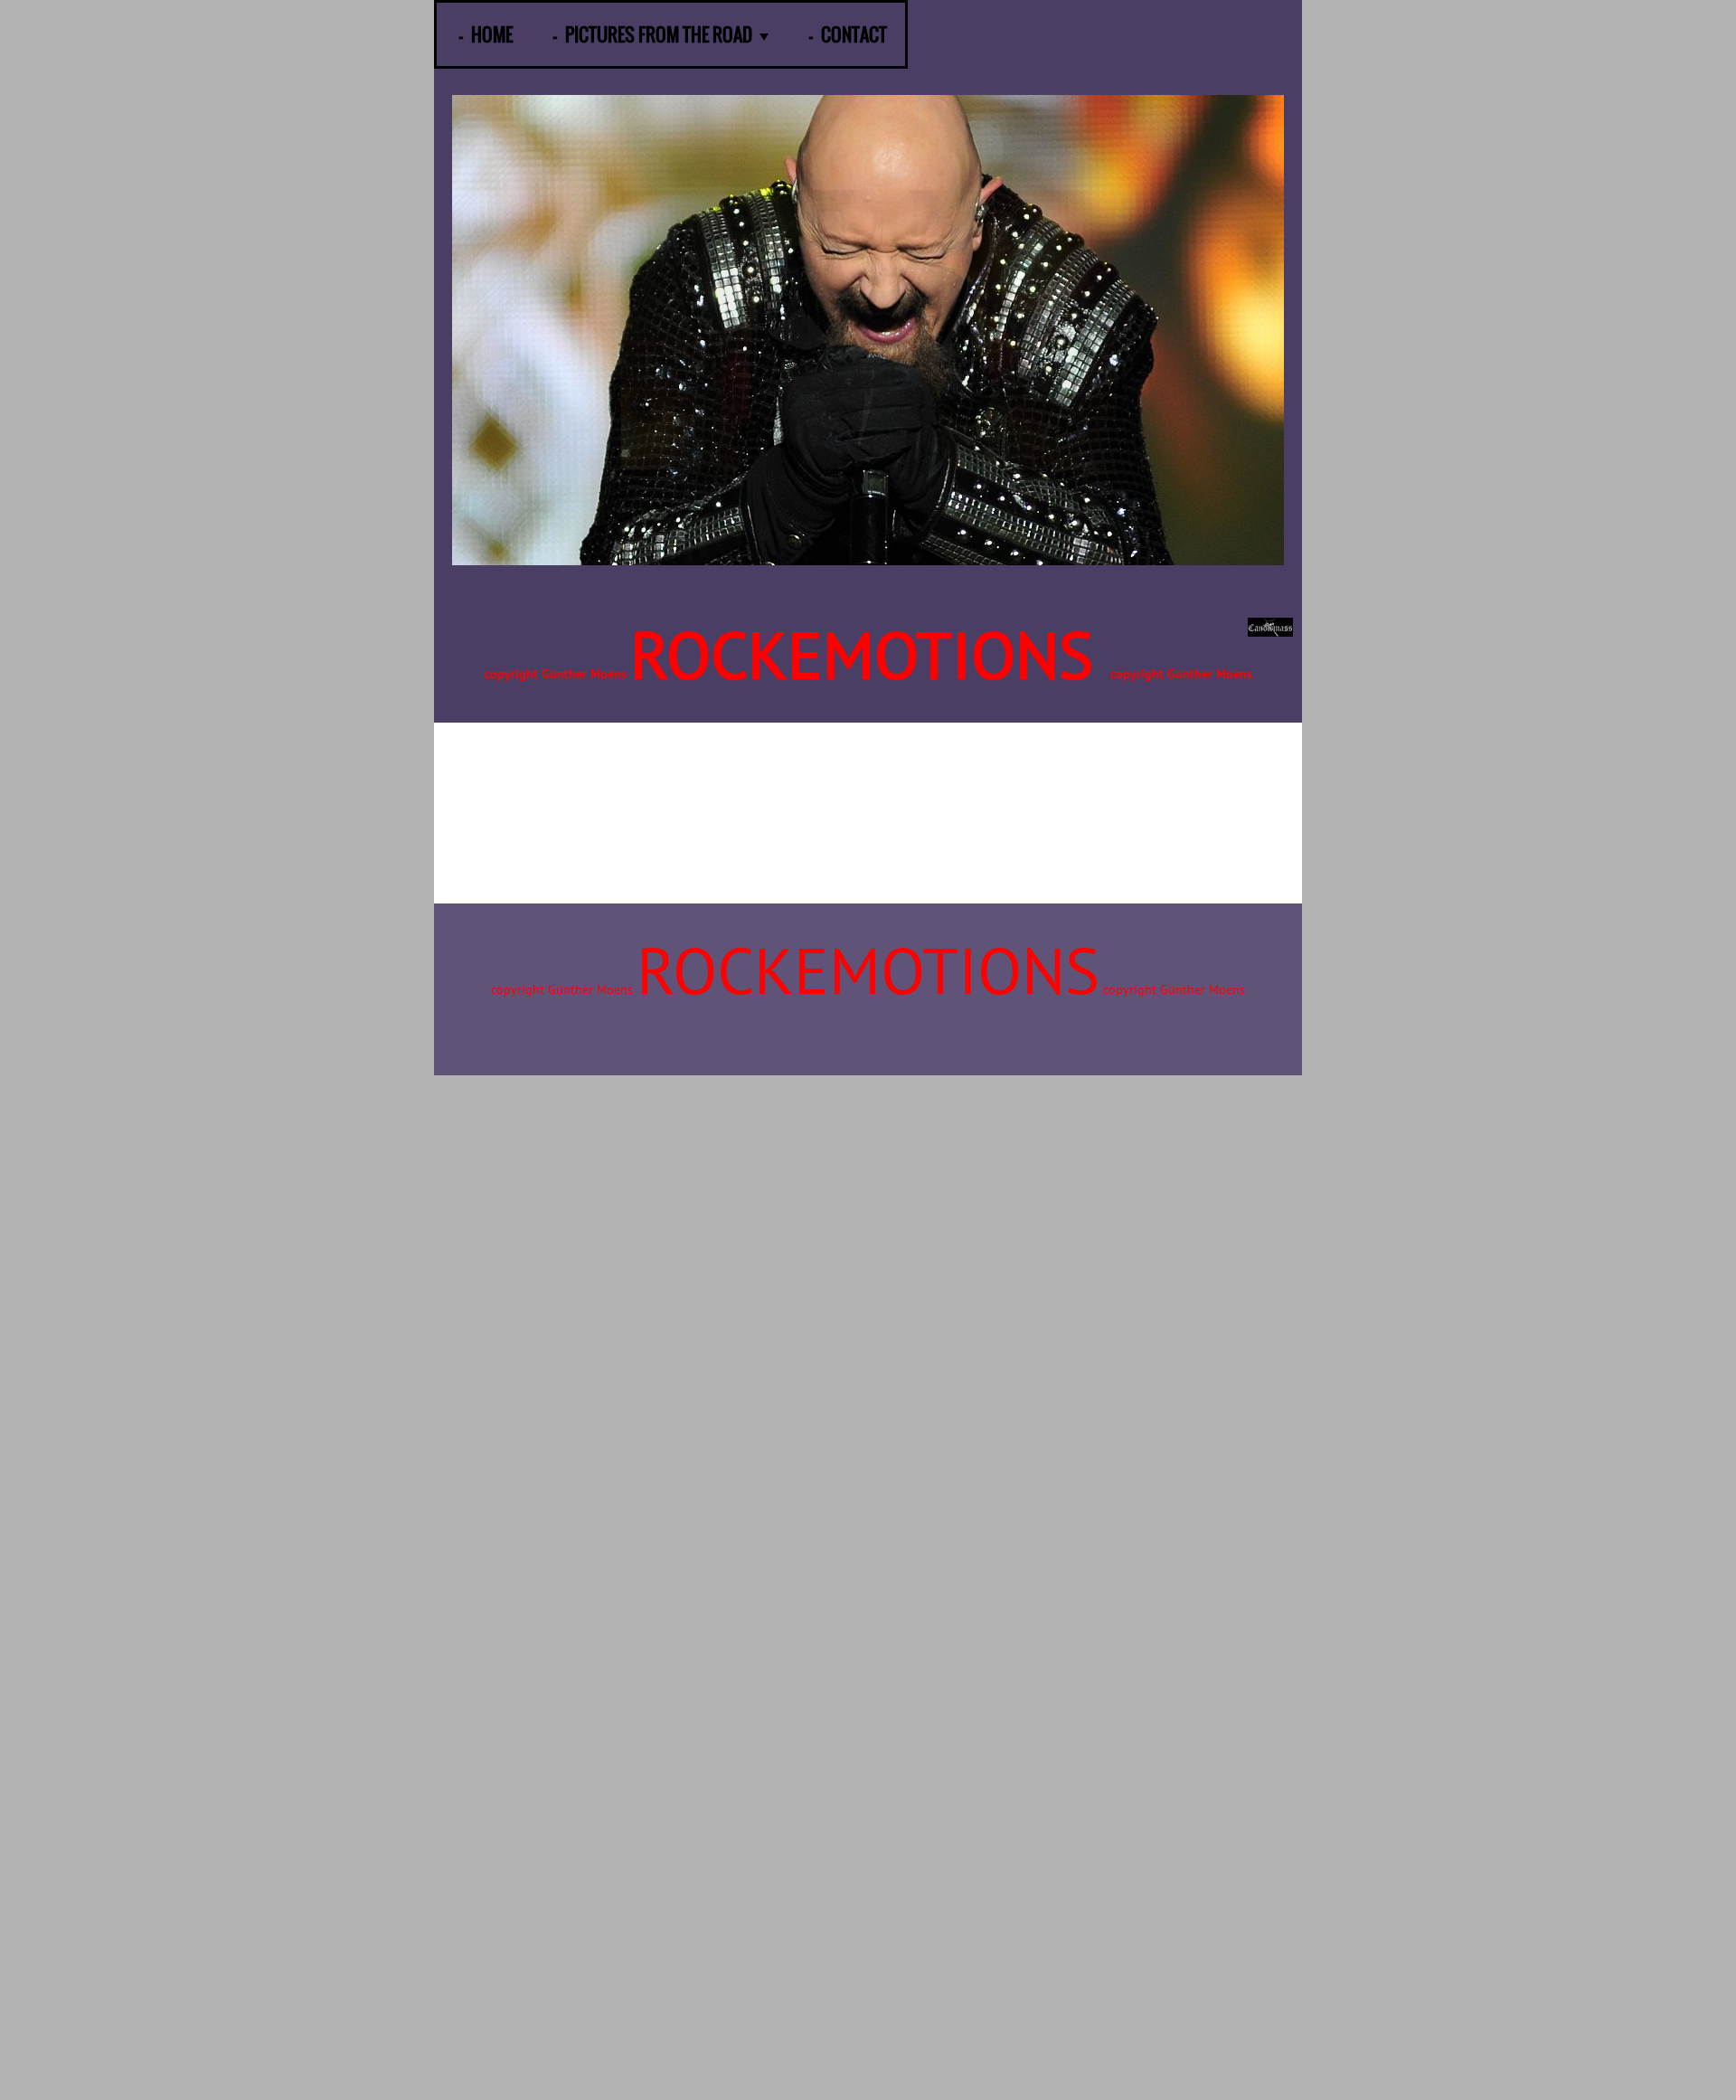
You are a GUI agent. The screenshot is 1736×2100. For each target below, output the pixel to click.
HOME (492, 34)
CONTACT (854, 34)
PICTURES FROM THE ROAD (659, 34)
